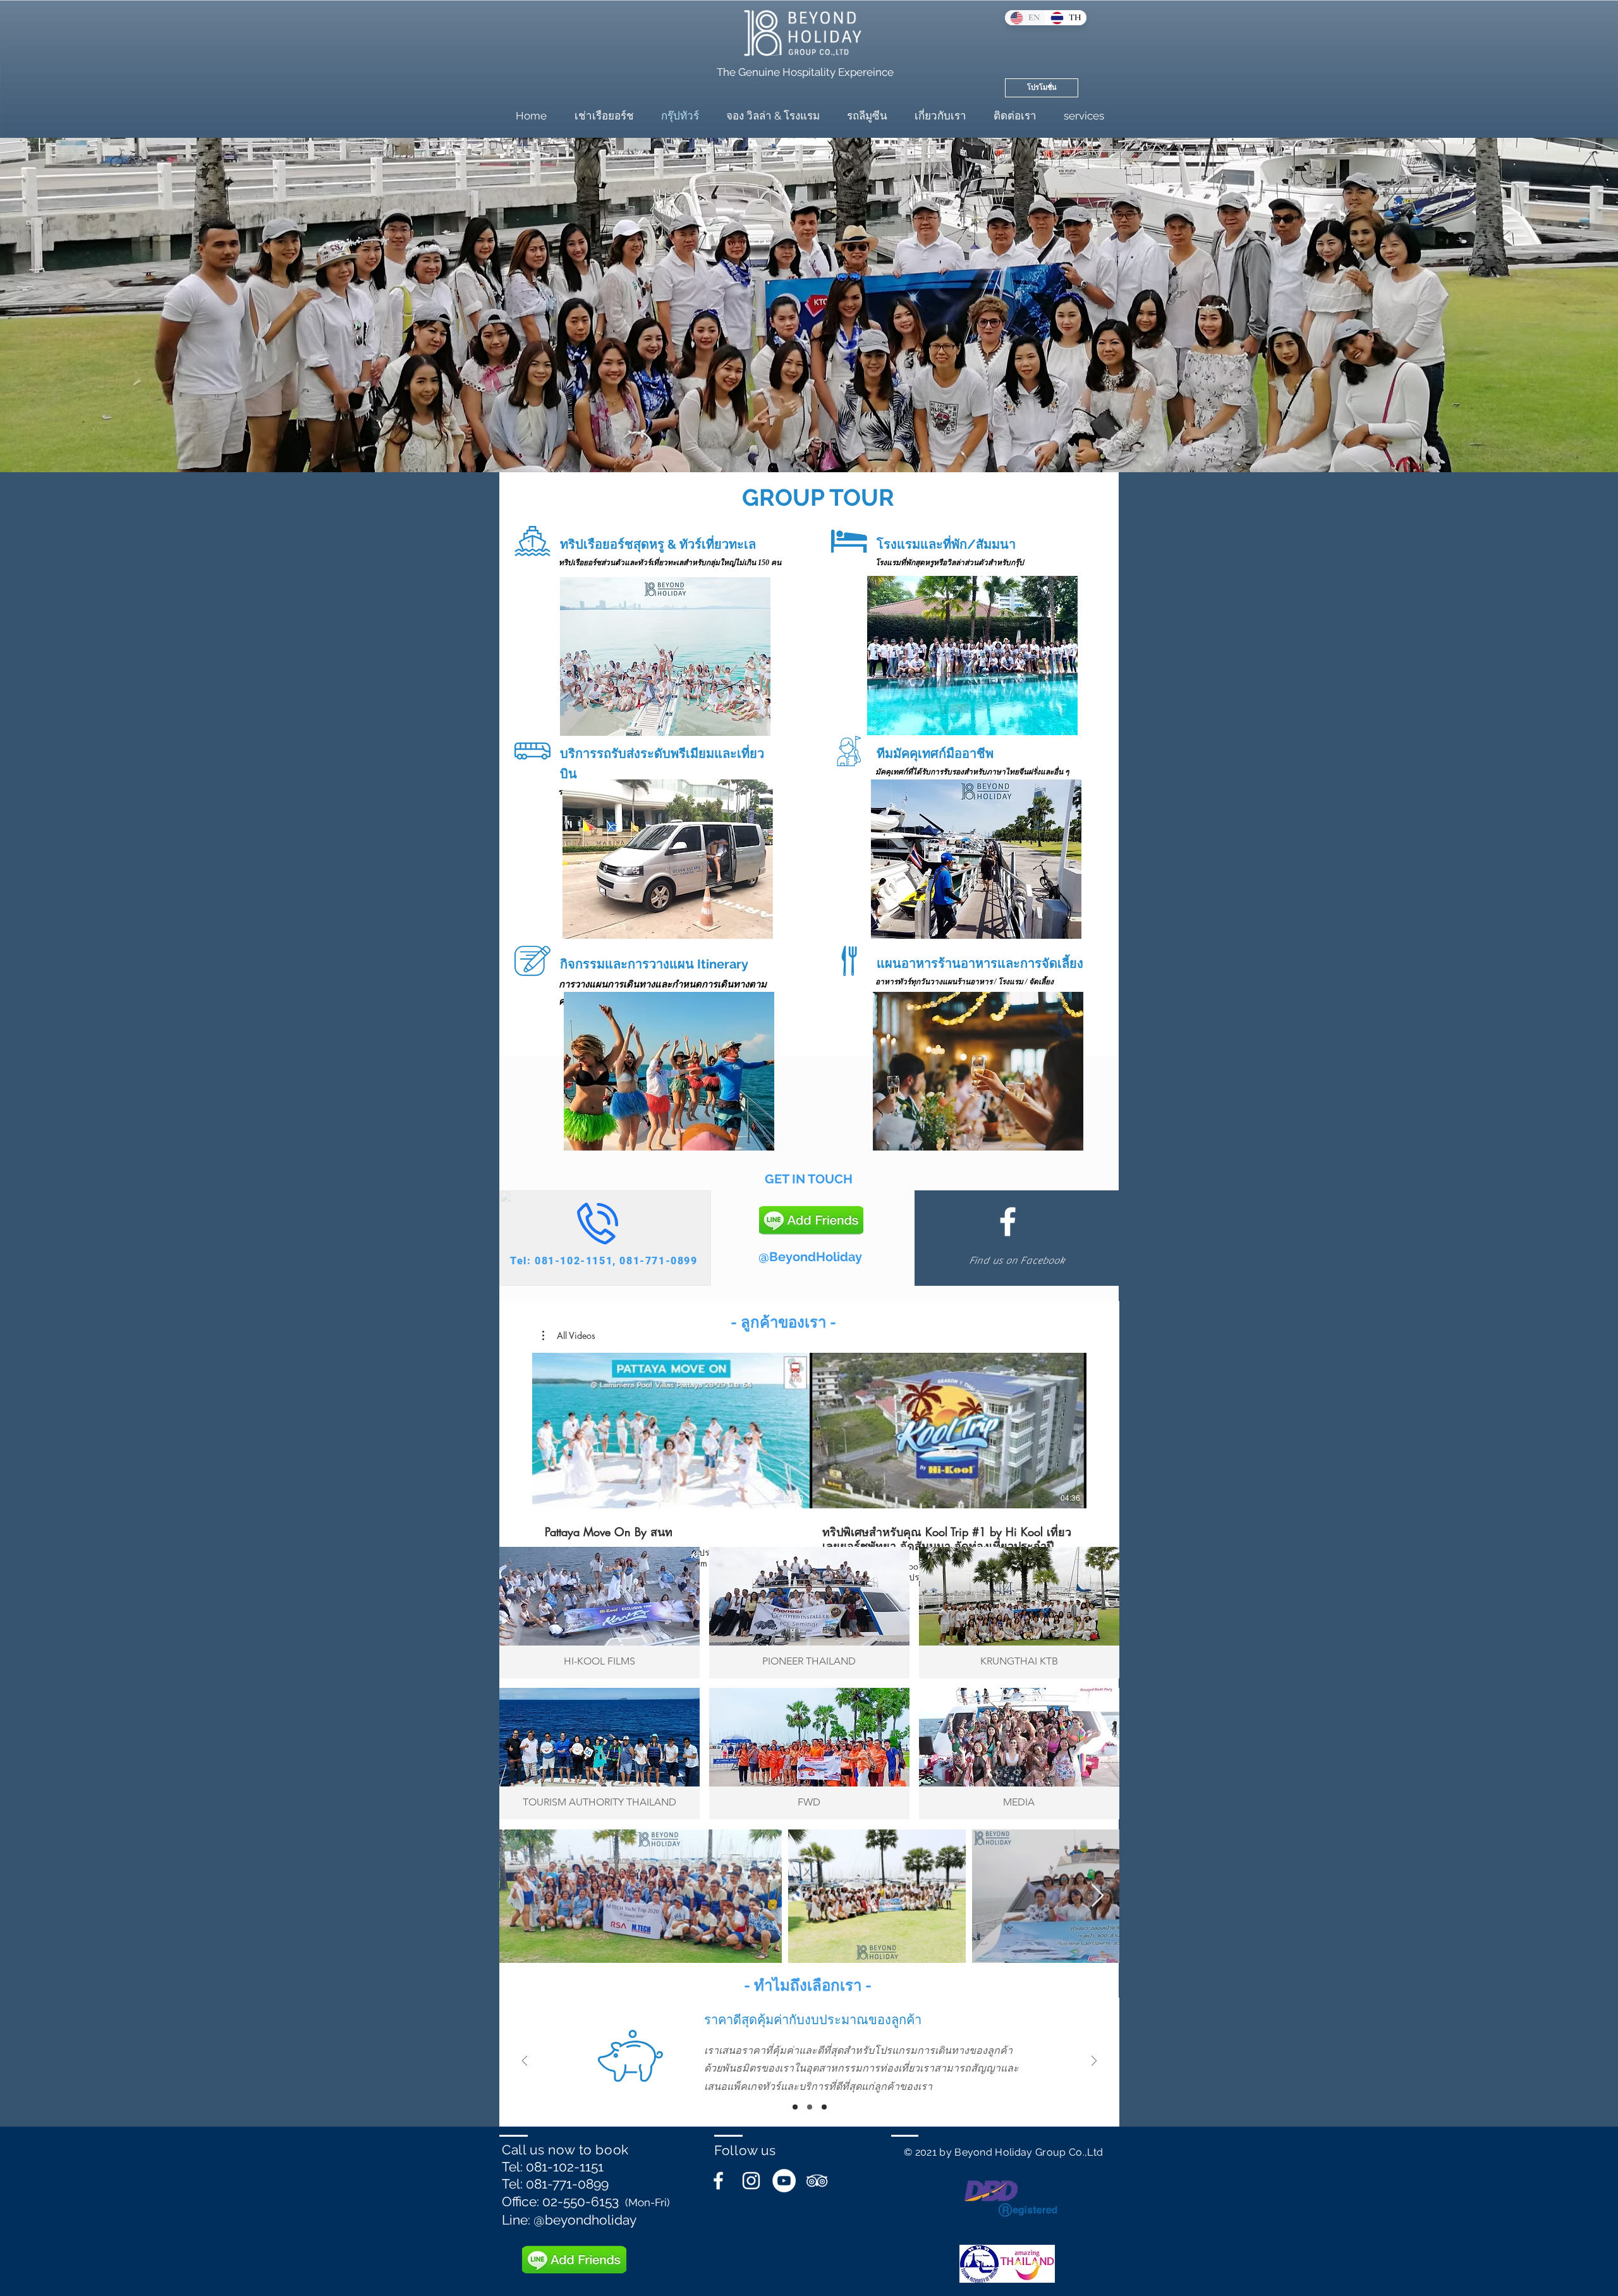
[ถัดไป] (1094, 2062)
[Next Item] (1098, 1896)
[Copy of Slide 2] (824, 2107)
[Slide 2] (810, 2107)
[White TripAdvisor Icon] (817, 2181)
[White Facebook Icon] (1008, 1222)
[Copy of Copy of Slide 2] (795, 2107)
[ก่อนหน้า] (525, 2062)
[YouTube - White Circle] (784, 2181)
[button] (569, 1336)
